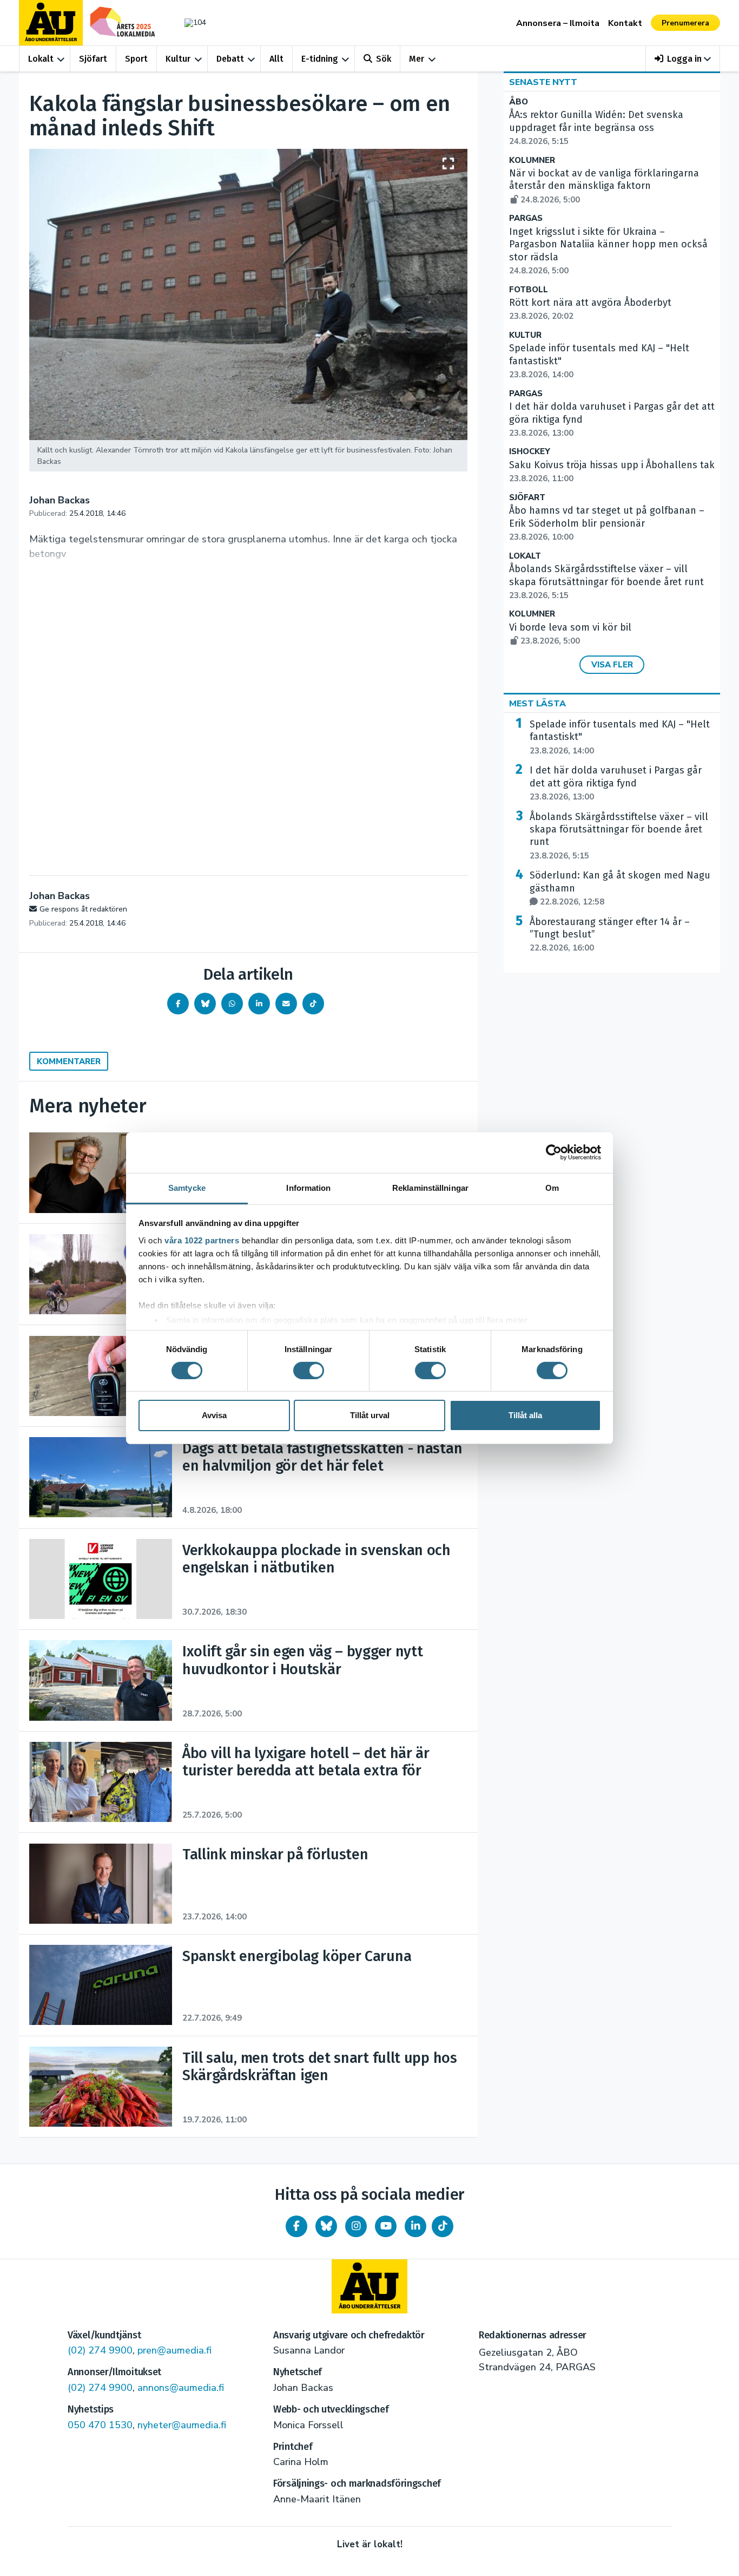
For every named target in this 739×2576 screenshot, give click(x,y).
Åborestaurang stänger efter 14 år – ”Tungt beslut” (610, 935)
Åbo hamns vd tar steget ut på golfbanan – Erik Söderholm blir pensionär (607, 523)
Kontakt (625, 23)
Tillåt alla (525, 1415)
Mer (417, 59)
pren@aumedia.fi (174, 2350)
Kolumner (532, 160)
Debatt (230, 59)
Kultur (178, 59)
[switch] (309, 1371)
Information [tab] (308, 1187)
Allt (276, 59)
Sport (136, 59)
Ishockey (530, 452)
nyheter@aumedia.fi (182, 2425)
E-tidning (320, 59)
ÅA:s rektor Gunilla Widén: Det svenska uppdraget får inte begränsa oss (596, 128)
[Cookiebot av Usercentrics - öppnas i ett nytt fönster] (554, 1152)
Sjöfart (93, 59)
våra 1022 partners (202, 1240)
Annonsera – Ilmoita (558, 23)
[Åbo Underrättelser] (369, 2286)
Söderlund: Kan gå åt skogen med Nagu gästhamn (620, 888)
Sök (384, 59)
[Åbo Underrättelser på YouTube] (386, 2226)
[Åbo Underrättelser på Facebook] (296, 2226)
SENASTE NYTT (543, 82)
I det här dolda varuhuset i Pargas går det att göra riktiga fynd (616, 783)
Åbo (519, 102)
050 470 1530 (100, 2425)
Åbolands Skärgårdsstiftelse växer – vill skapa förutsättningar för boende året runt (606, 582)
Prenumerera (685, 23)
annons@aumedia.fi (181, 2388)
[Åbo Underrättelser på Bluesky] (326, 2226)
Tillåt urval (370, 1415)
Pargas (526, 218)
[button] (683, 59)
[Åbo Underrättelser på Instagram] (356, 2226)
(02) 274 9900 (100, 2350)
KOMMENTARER (69, 1061)
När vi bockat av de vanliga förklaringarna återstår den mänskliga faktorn (604, 186)
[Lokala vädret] (190, 22)
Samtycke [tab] (187, 1187)
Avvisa (214, 1415)
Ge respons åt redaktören (83, 909)
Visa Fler (612, 665)
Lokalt (41, 59)
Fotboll (529, 290)
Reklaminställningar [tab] (430, 1187)
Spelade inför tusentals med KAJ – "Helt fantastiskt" (620, 737)
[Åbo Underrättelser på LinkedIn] (415, 2226)
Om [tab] (552, 1187)
